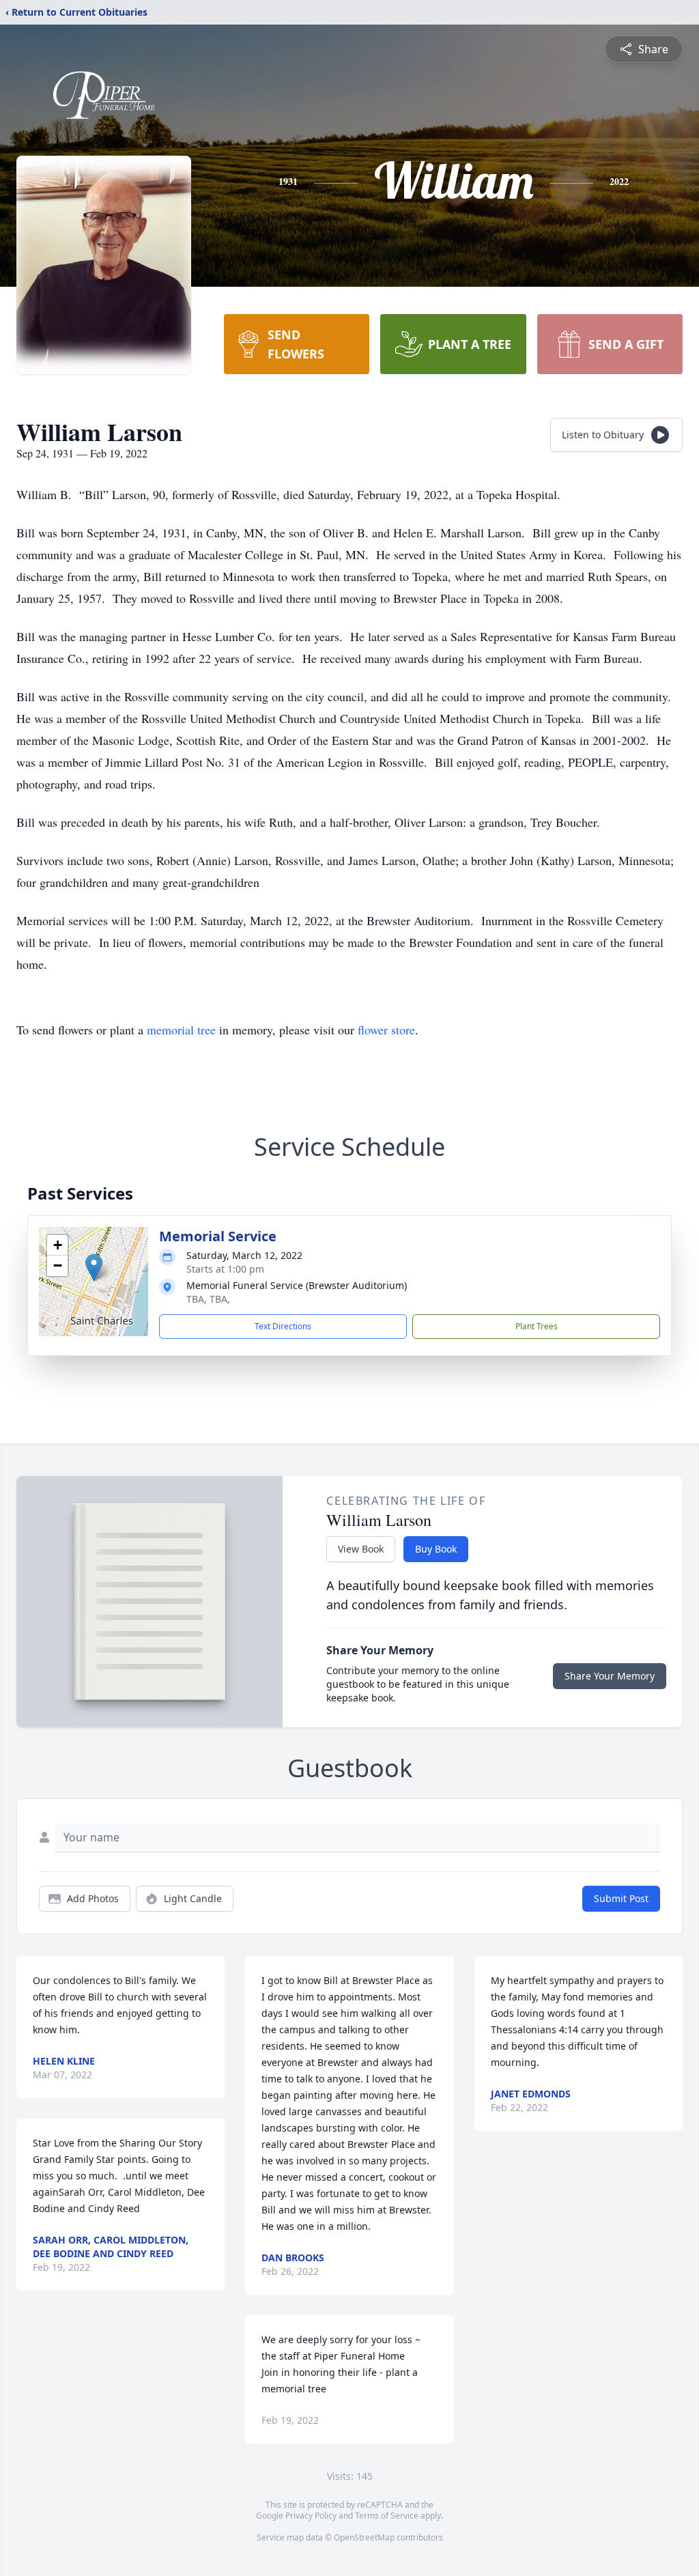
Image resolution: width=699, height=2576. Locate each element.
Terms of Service (387, 2516)
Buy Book (436, 1549)
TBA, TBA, (208, 1299)
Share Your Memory (610, 1676)
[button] (94, 1268)
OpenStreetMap (364, 2537)
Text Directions (283, 1326)
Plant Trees (537, 1326)
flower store (386, 1030)
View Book (361, 1549)
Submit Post (621, 1898)
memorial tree (181, 1030)
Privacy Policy (311, 2516)
